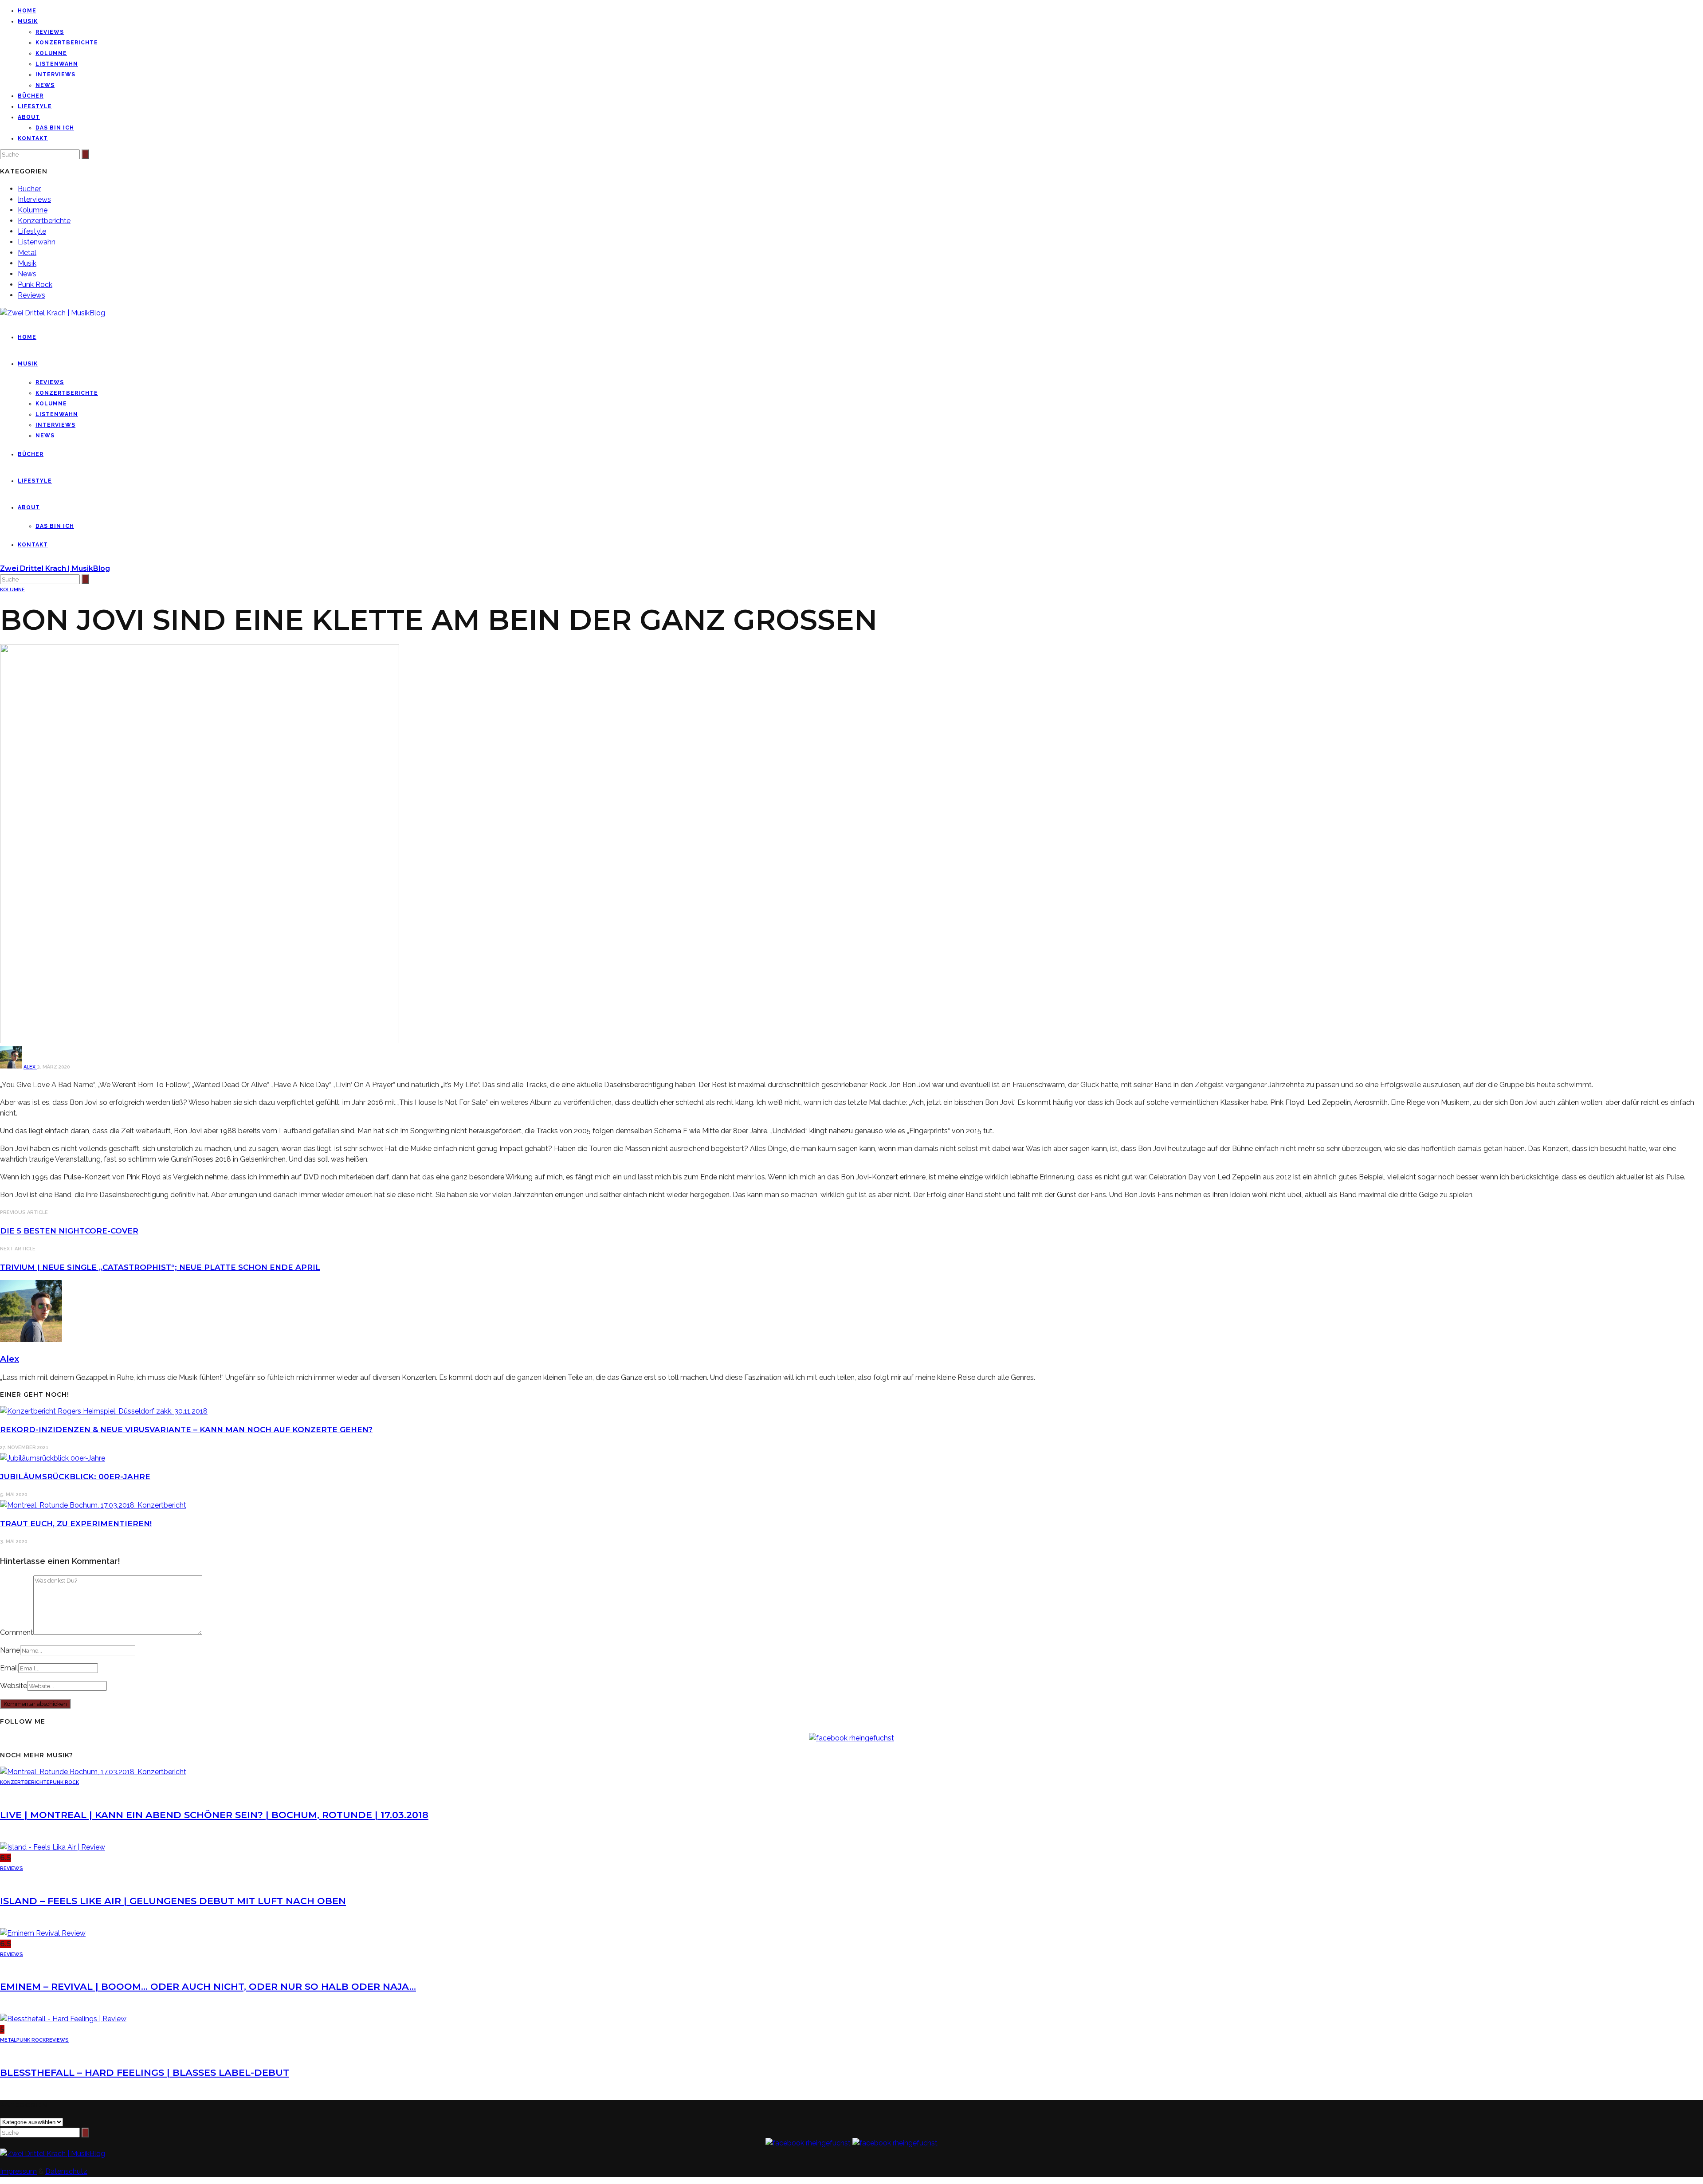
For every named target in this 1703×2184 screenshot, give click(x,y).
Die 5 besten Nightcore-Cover (69, 1231)
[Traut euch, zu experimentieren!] (93, 1505)
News (45, 85)
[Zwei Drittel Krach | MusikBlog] (53, 2154)
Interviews (55, 75)
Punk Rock (35, 285)
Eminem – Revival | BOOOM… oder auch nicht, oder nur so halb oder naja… (208, 1986)
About (29, 117)
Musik (28, 21)
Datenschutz (66, 2171)
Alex (30, 1067)
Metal (27, 253)
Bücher (31, 96)
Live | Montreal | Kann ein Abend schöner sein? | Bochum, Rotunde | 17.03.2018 (214, 1815)
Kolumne (51, 53)
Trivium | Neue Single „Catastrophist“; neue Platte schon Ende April (160, 1267)
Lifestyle (35, 106)
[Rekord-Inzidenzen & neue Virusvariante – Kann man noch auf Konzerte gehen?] (104, 1411)
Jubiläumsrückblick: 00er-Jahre (75, 1477)
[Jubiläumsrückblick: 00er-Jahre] (53, 1458)
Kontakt (33, 138)
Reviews (50, 32)
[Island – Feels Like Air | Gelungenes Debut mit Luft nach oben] (53, 1847)
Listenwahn (57, 64)
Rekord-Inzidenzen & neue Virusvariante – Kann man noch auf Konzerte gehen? (186, 1430)
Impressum (18, 2171)
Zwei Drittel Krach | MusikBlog (55, 568)
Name (10, 1650)
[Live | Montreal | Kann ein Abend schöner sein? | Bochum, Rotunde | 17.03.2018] (93, 1772)
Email (9, 1668)
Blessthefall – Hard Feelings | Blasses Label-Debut (145, 2072)
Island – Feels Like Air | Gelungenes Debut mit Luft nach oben (173, 1901)
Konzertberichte (67, 43)
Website (14, 1686)
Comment (17, 1632)
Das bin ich (55, 128)
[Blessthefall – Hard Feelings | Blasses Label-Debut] (63, 2019)
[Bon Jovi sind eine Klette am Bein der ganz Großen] (200, 1041)
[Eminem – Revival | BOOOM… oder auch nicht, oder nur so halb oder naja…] (43, 1933)
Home (27, 11)
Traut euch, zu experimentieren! (76, 1524)
